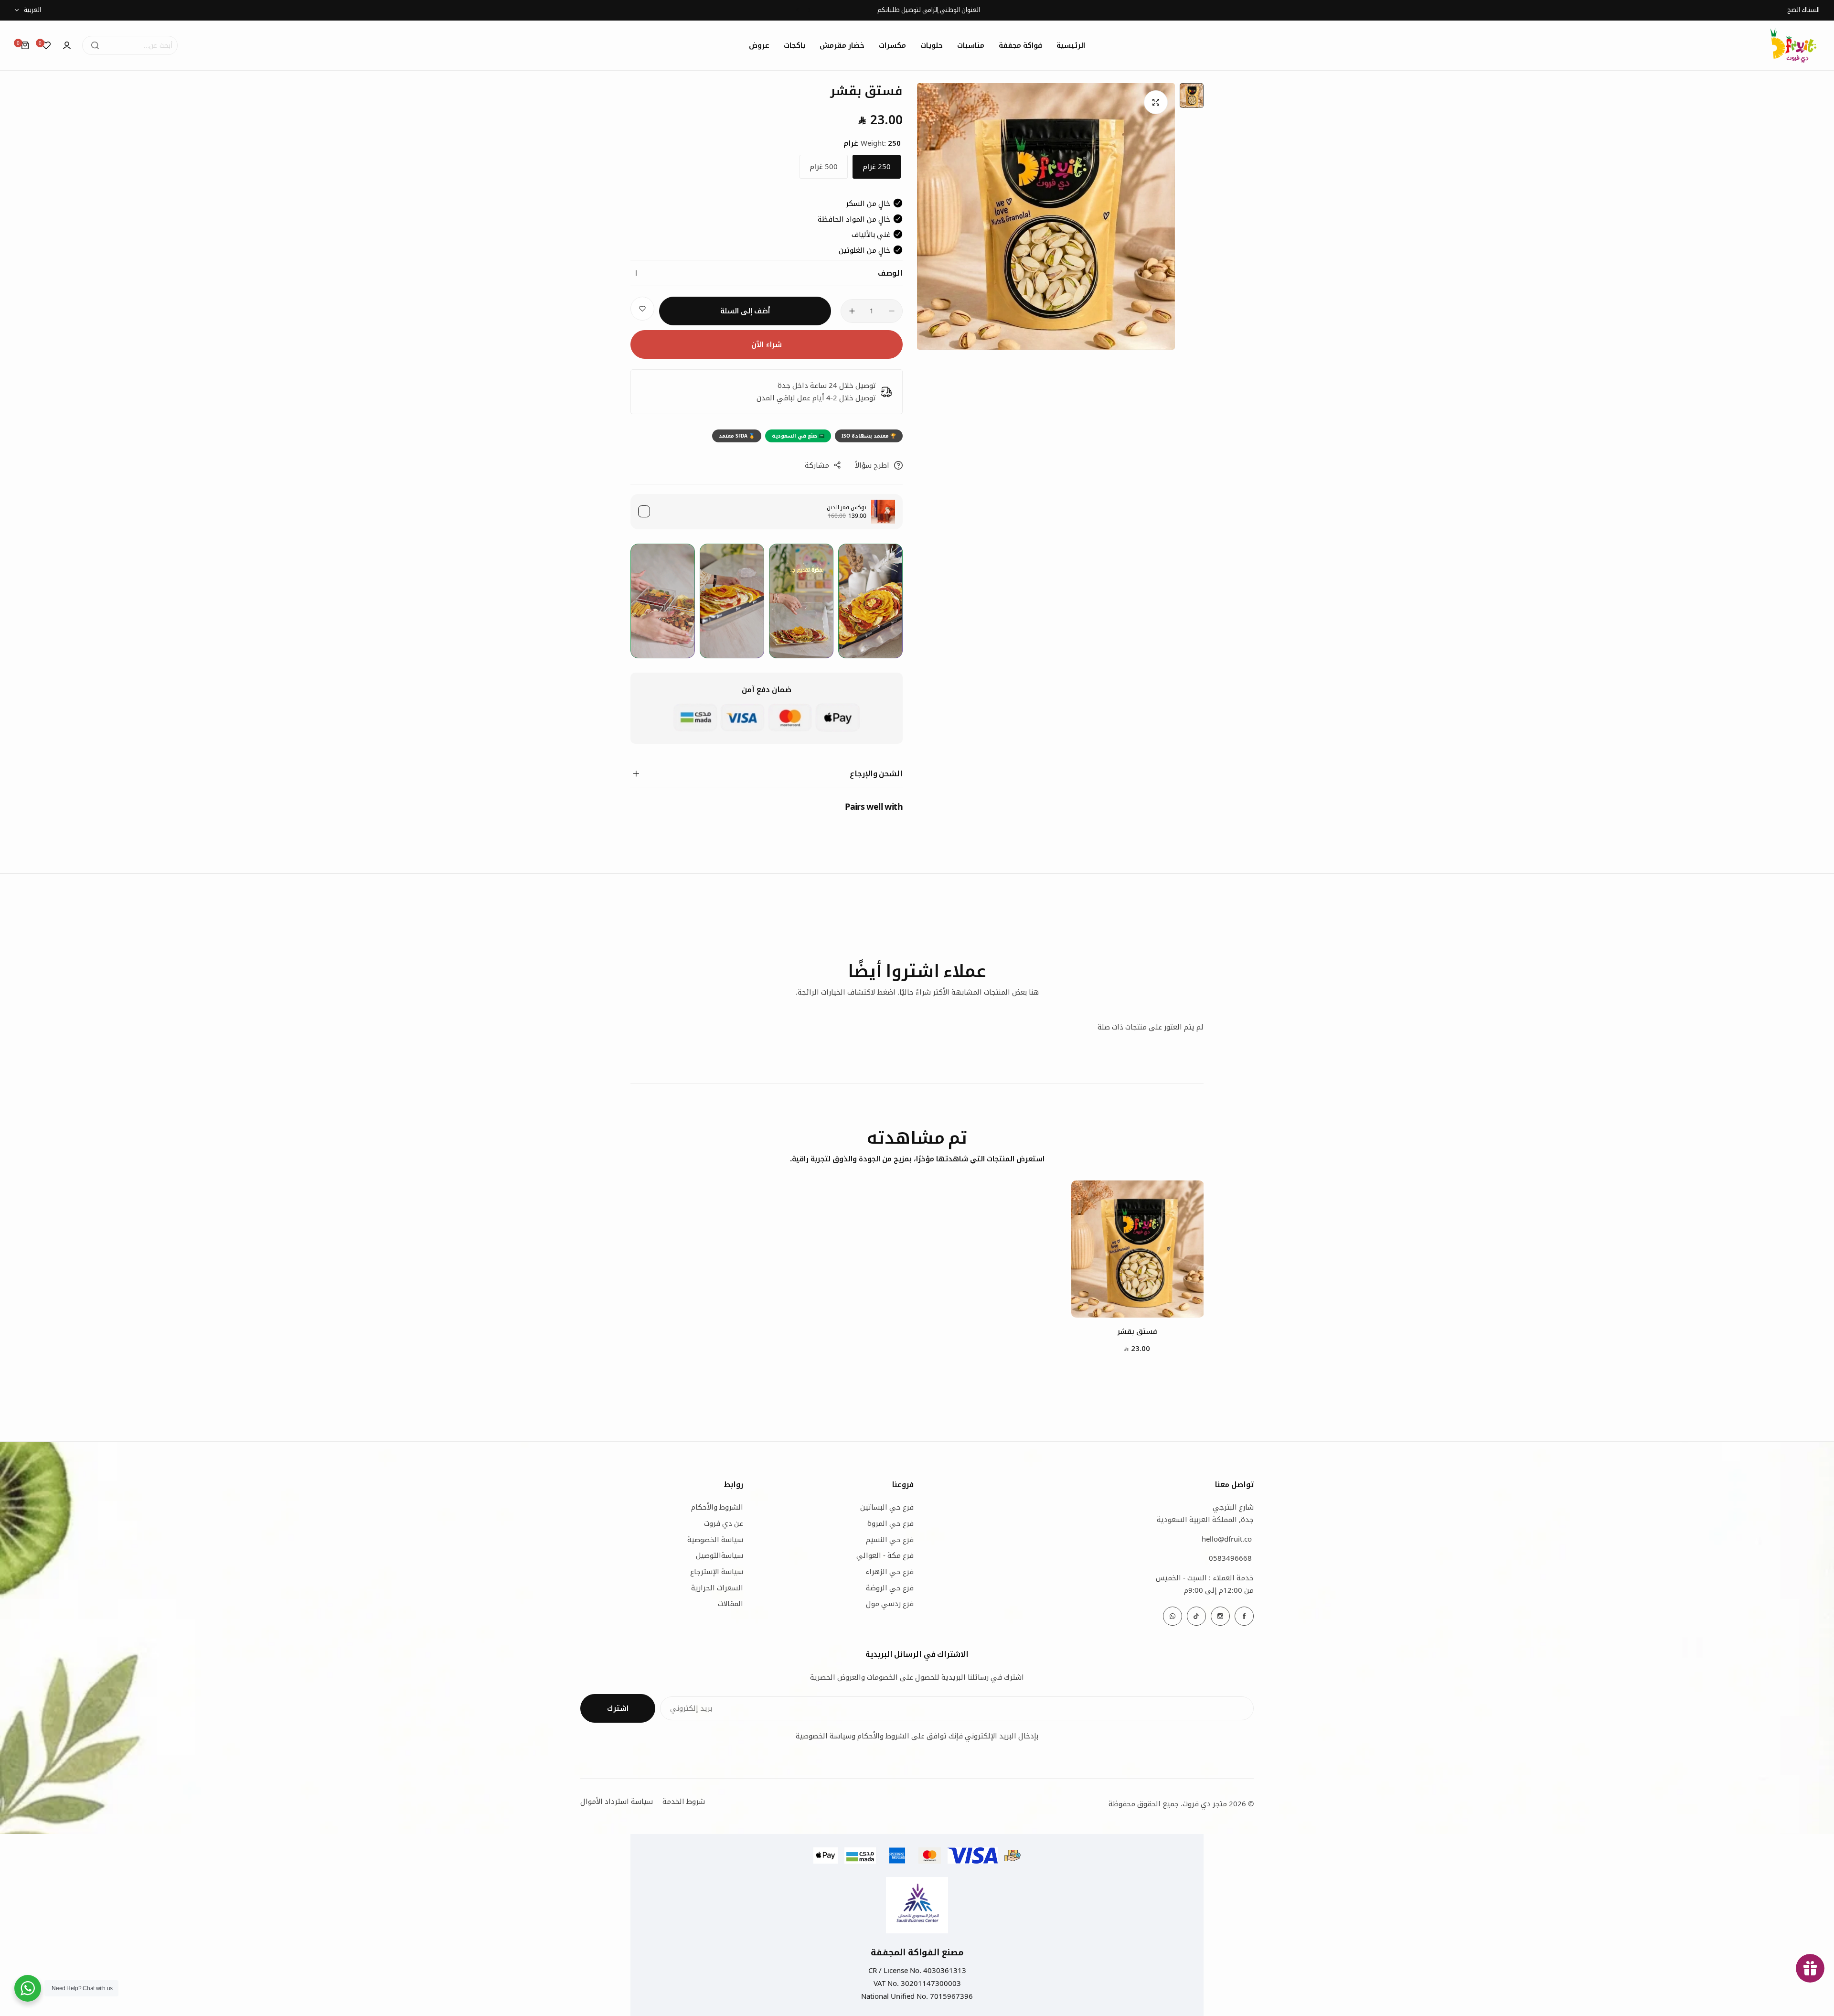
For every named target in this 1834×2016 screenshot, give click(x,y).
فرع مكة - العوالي (885, 1555)
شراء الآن (767, 344)
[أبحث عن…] (95, 45)
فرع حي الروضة (890, 1587)
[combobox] (130, 45)
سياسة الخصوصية (715, 1539)
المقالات (730, 1603)
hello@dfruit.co (1227, 1539)
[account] (67, 45)
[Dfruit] (1793, 45)
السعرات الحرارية (717, 1587)
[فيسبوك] (1244, 1616)
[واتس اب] (1173, 1616)
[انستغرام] (1220, 1616)
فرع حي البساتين (887, 1507)
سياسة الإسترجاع (717, 1571)
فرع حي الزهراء (890, 1571)
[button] (809, 10)
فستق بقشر (1137, 1331)
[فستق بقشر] (1138, 1249)
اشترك (618, 1708)
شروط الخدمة (684, 1801)
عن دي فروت (724, 1523)
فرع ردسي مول (890, 1603)
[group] (1046, 216)
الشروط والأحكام (717, 1507)
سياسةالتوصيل (720, 1555)
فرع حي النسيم (890, 1539)
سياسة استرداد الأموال (617, 1801)
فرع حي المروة (890, 1523)
